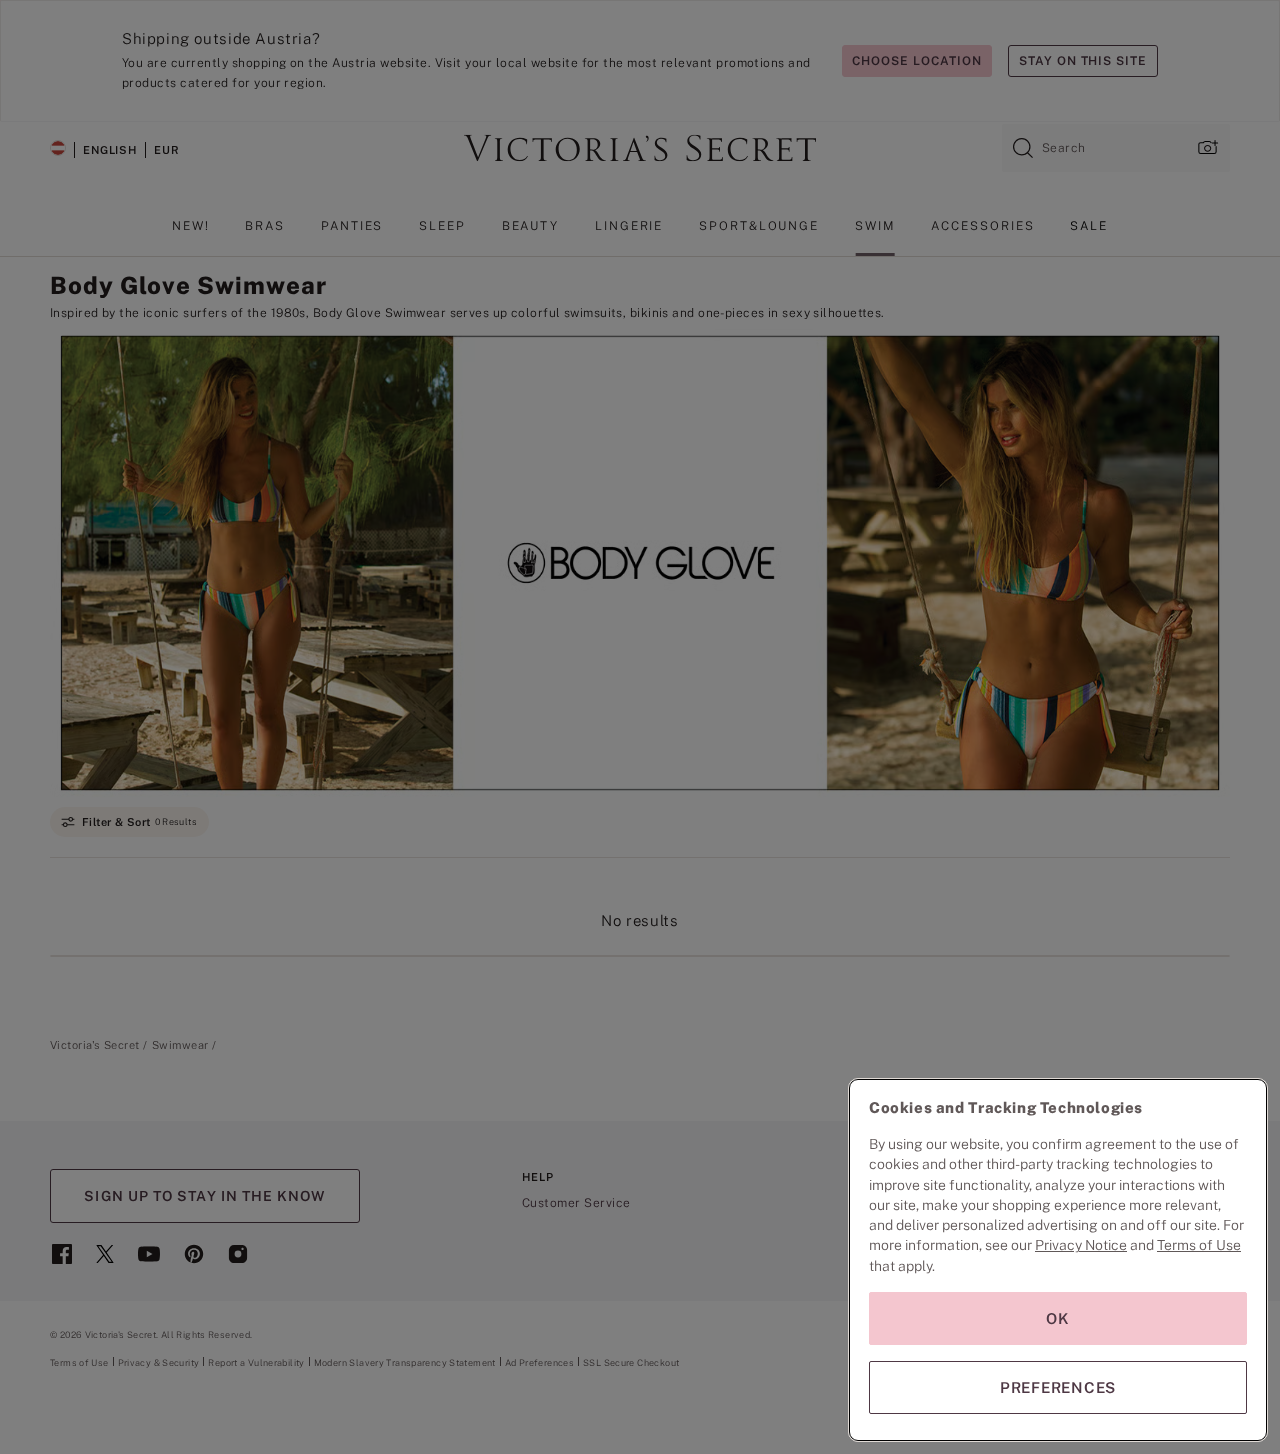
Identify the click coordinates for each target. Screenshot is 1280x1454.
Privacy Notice (1081, 1245)
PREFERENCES (1058, 1387)
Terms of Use (1199, 1245)
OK (1058, 1318)
